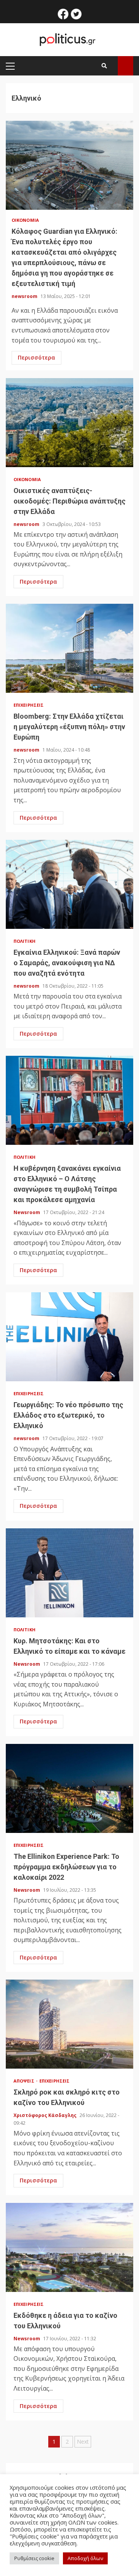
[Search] (104, 66)
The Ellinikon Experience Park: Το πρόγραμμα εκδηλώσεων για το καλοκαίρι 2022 (69, 1788)
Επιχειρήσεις (29, 705)
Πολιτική (25, 941)
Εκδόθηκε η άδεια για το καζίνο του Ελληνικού (69, 2247)
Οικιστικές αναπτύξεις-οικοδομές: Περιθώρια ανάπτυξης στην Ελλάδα (69, 423)
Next (83, 2442)
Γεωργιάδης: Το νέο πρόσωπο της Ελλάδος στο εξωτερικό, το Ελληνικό (69, 1337)
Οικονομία (25, 220)
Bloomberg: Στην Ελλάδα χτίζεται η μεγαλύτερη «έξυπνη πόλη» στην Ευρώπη (69, 648)
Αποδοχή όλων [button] (85, 2558)
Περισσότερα (36, 357)
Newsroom (27, 1212)
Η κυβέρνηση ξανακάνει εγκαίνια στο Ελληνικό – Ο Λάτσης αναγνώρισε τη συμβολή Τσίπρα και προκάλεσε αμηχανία (69, 1100)
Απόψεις (25, 2081)
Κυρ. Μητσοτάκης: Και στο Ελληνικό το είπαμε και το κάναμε (69, 1573)
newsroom (25, 296)
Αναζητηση (125, 66)
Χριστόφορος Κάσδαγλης (46, 2115)
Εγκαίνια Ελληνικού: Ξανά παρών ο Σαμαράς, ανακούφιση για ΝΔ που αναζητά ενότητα (69, 884)
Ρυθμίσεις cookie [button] (34, 2558)
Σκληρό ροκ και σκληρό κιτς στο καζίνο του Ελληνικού (69, 2024)
